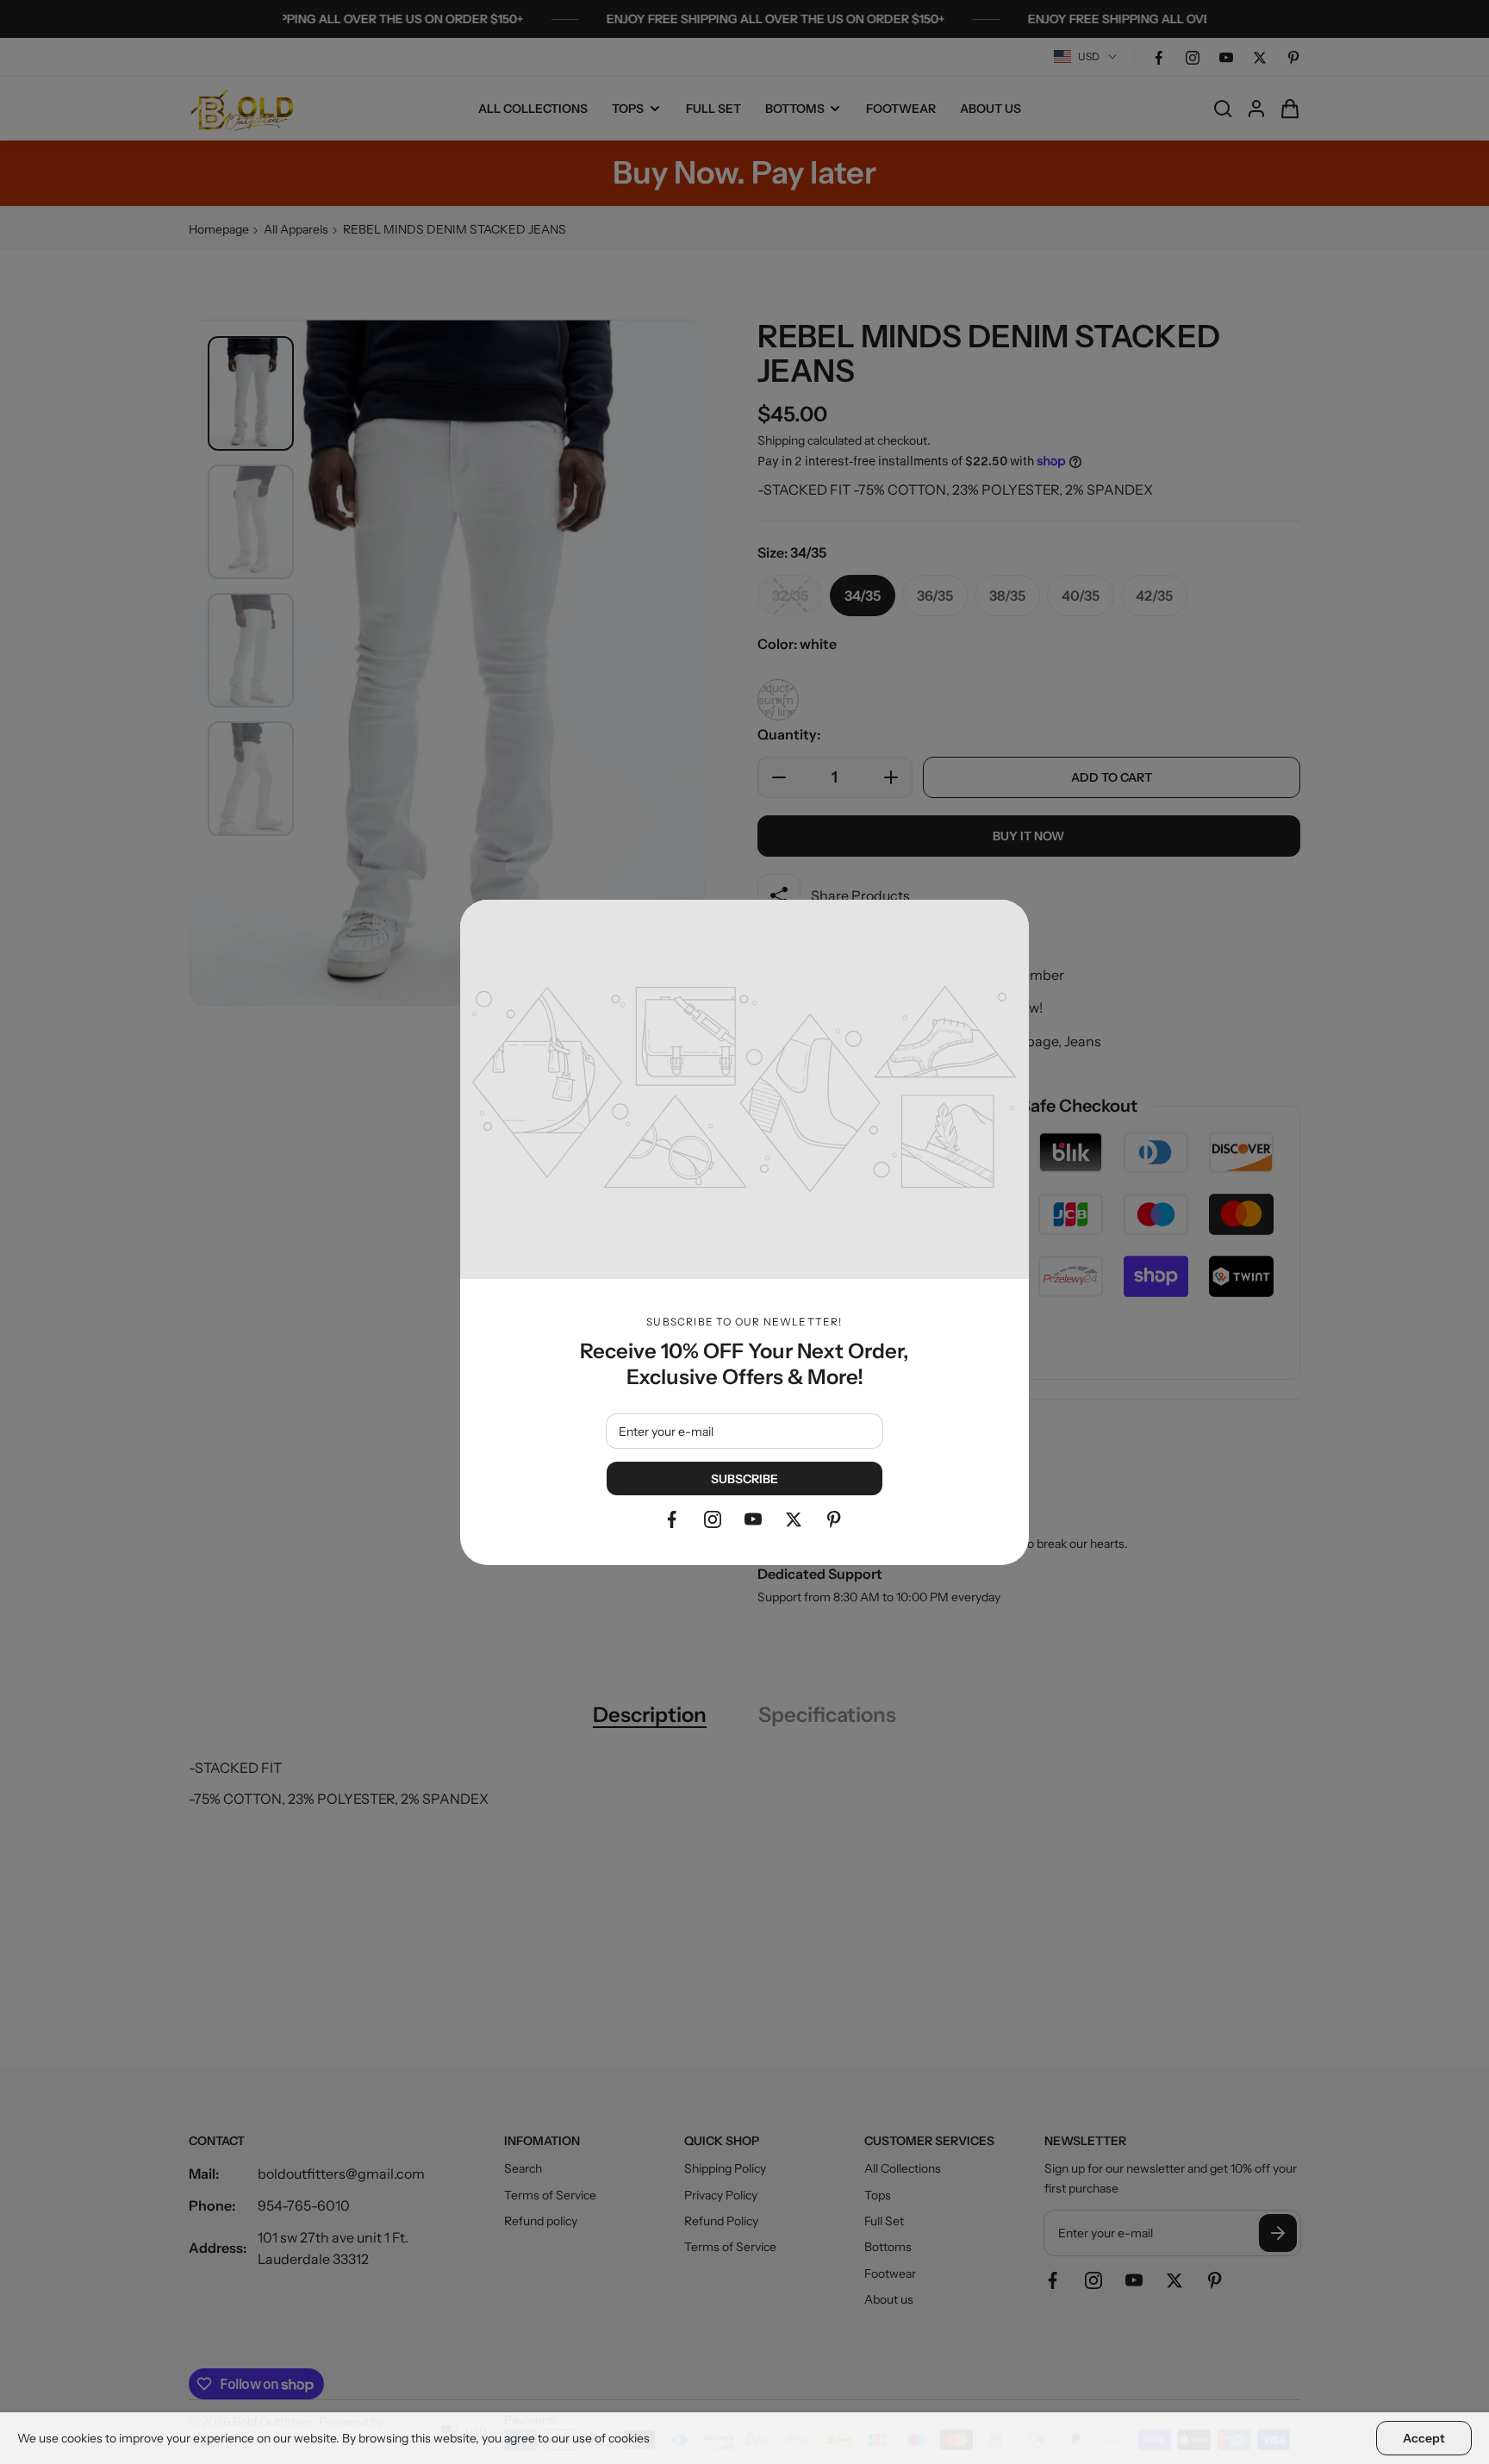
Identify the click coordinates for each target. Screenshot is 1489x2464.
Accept (1424, 2438)
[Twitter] (794, 1519)
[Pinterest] (834, 1519)
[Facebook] (672, 1519)
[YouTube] (753, 1519)
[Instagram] (713, 1519)
